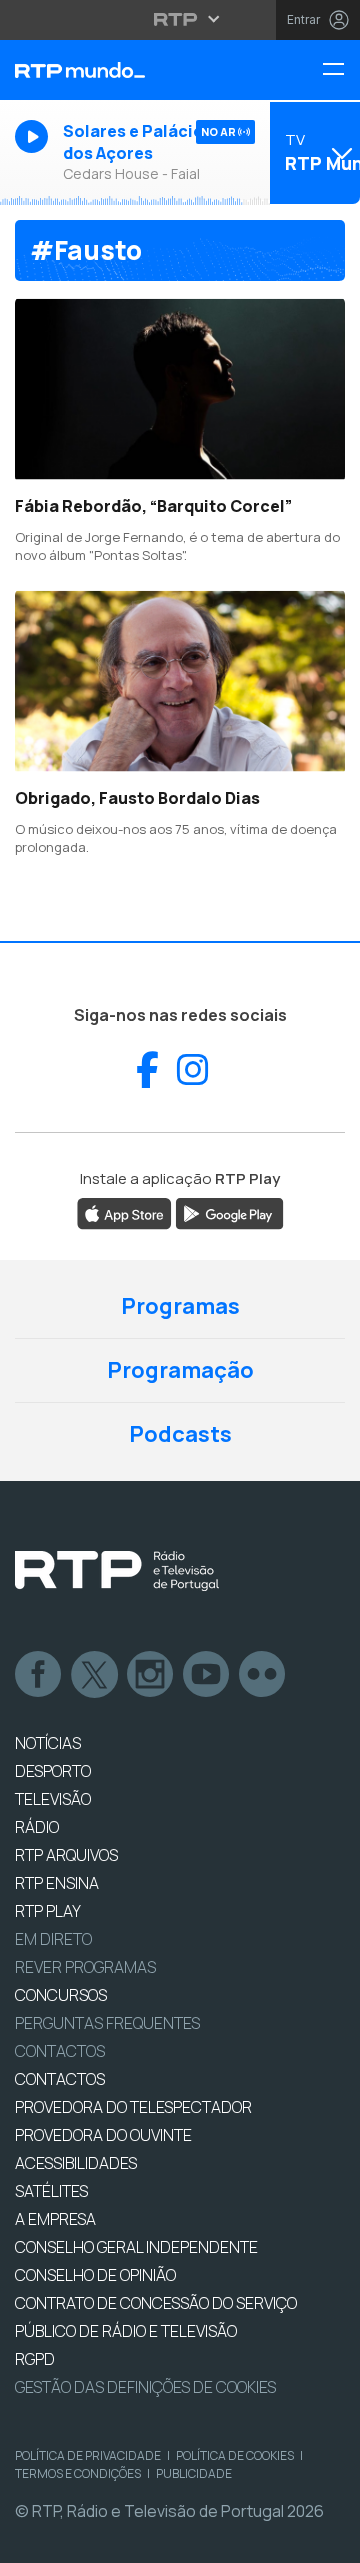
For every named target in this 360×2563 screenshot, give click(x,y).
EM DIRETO (53, 1939)
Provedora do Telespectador (133, 2107)
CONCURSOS (61, 1995)
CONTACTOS (60, 2079)
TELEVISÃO (53, 1799)
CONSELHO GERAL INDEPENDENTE (136, 2247)
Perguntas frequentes (107, 2023)
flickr (263, 1675)
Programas (180, 1306)
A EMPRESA (55, 2219)
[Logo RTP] (117, 1571)
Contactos (60, 2051)
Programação (180, 1370)
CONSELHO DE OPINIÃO (95, 2275)
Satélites (51, 2191)
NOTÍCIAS (48, 1743)
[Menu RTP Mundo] (341, 70)
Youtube (207, 1675)
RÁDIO (37, 1827)
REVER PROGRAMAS (85, 1967)
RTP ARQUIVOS (66, 1855)
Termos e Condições (78, 2473)
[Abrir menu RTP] (180, 19)
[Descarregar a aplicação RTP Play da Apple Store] (124, 1212)
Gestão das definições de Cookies (145, 2387)
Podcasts (180, 1434)
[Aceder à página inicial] (120, 70)
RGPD (35, 2359)
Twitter (95, 1675)
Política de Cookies (235, 2455)
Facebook (39, 1675)
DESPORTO (53, 1771)
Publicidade (194, 2473)
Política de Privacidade (88, 2455)
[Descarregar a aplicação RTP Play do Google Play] (229, 1212)
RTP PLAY (48, 1911)
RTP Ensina (57, 1883)
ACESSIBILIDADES (76, 2163)
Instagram (151, 1675)
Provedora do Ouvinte (103, 2135)
